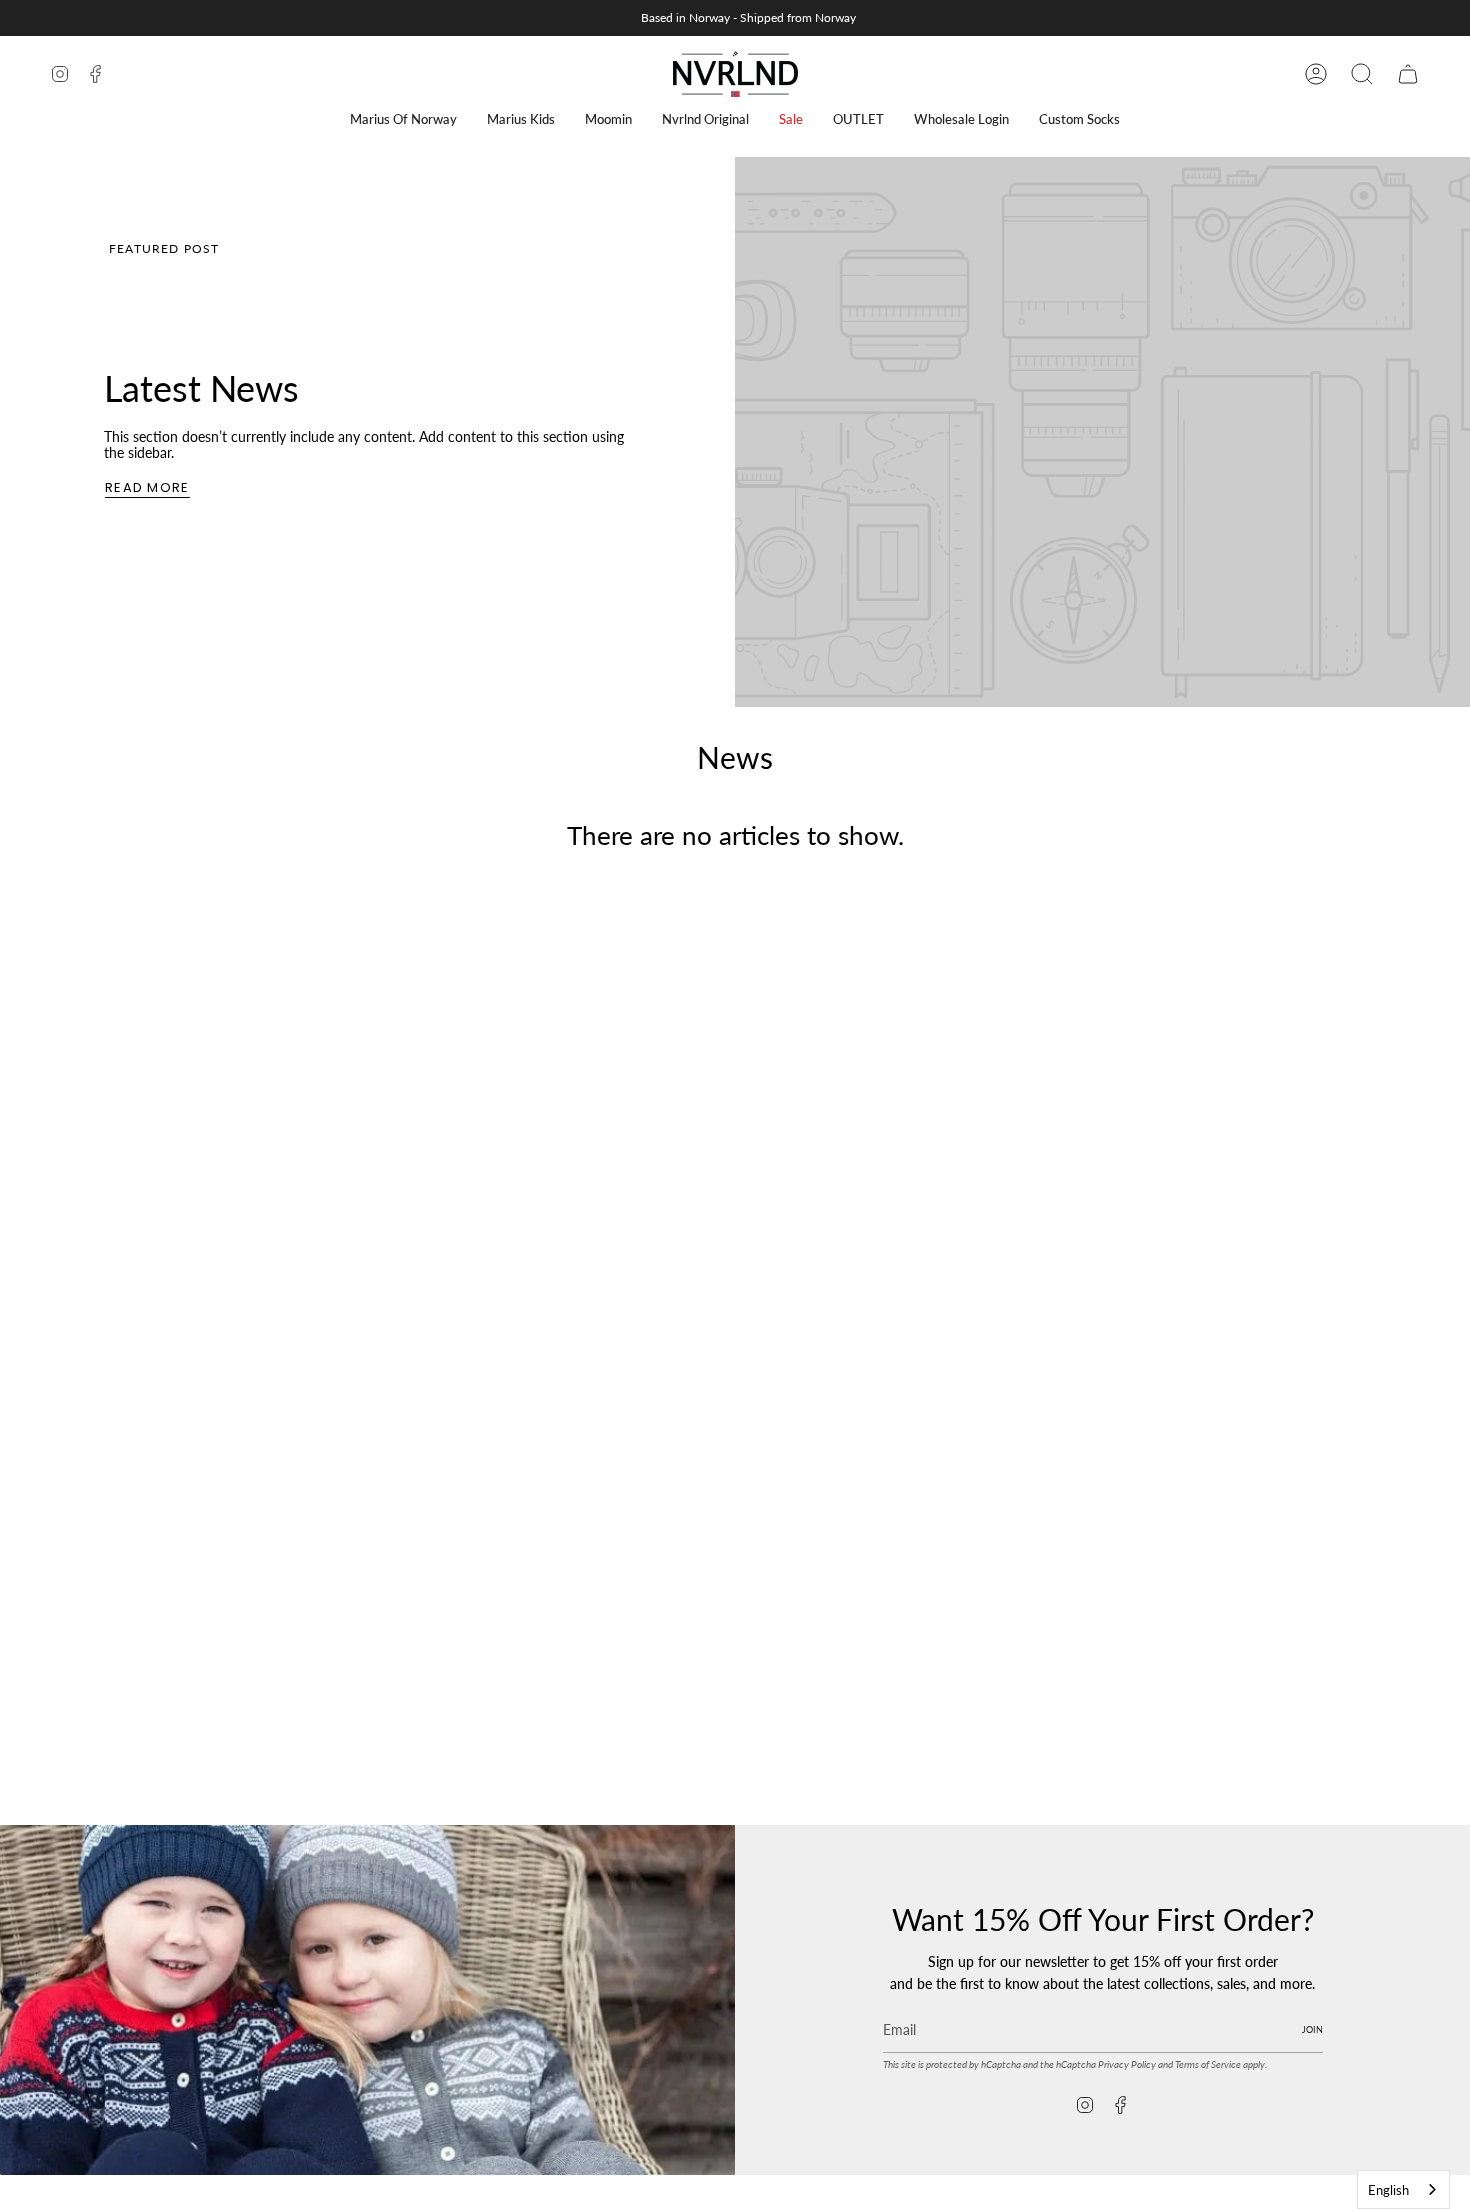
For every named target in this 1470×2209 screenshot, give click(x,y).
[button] (403, 119)
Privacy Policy (1127, 2064)
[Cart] (1408, 74)
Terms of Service (1208, 2064)
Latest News (201, 388)
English (1388, 2190)
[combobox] (1403, 2189)
